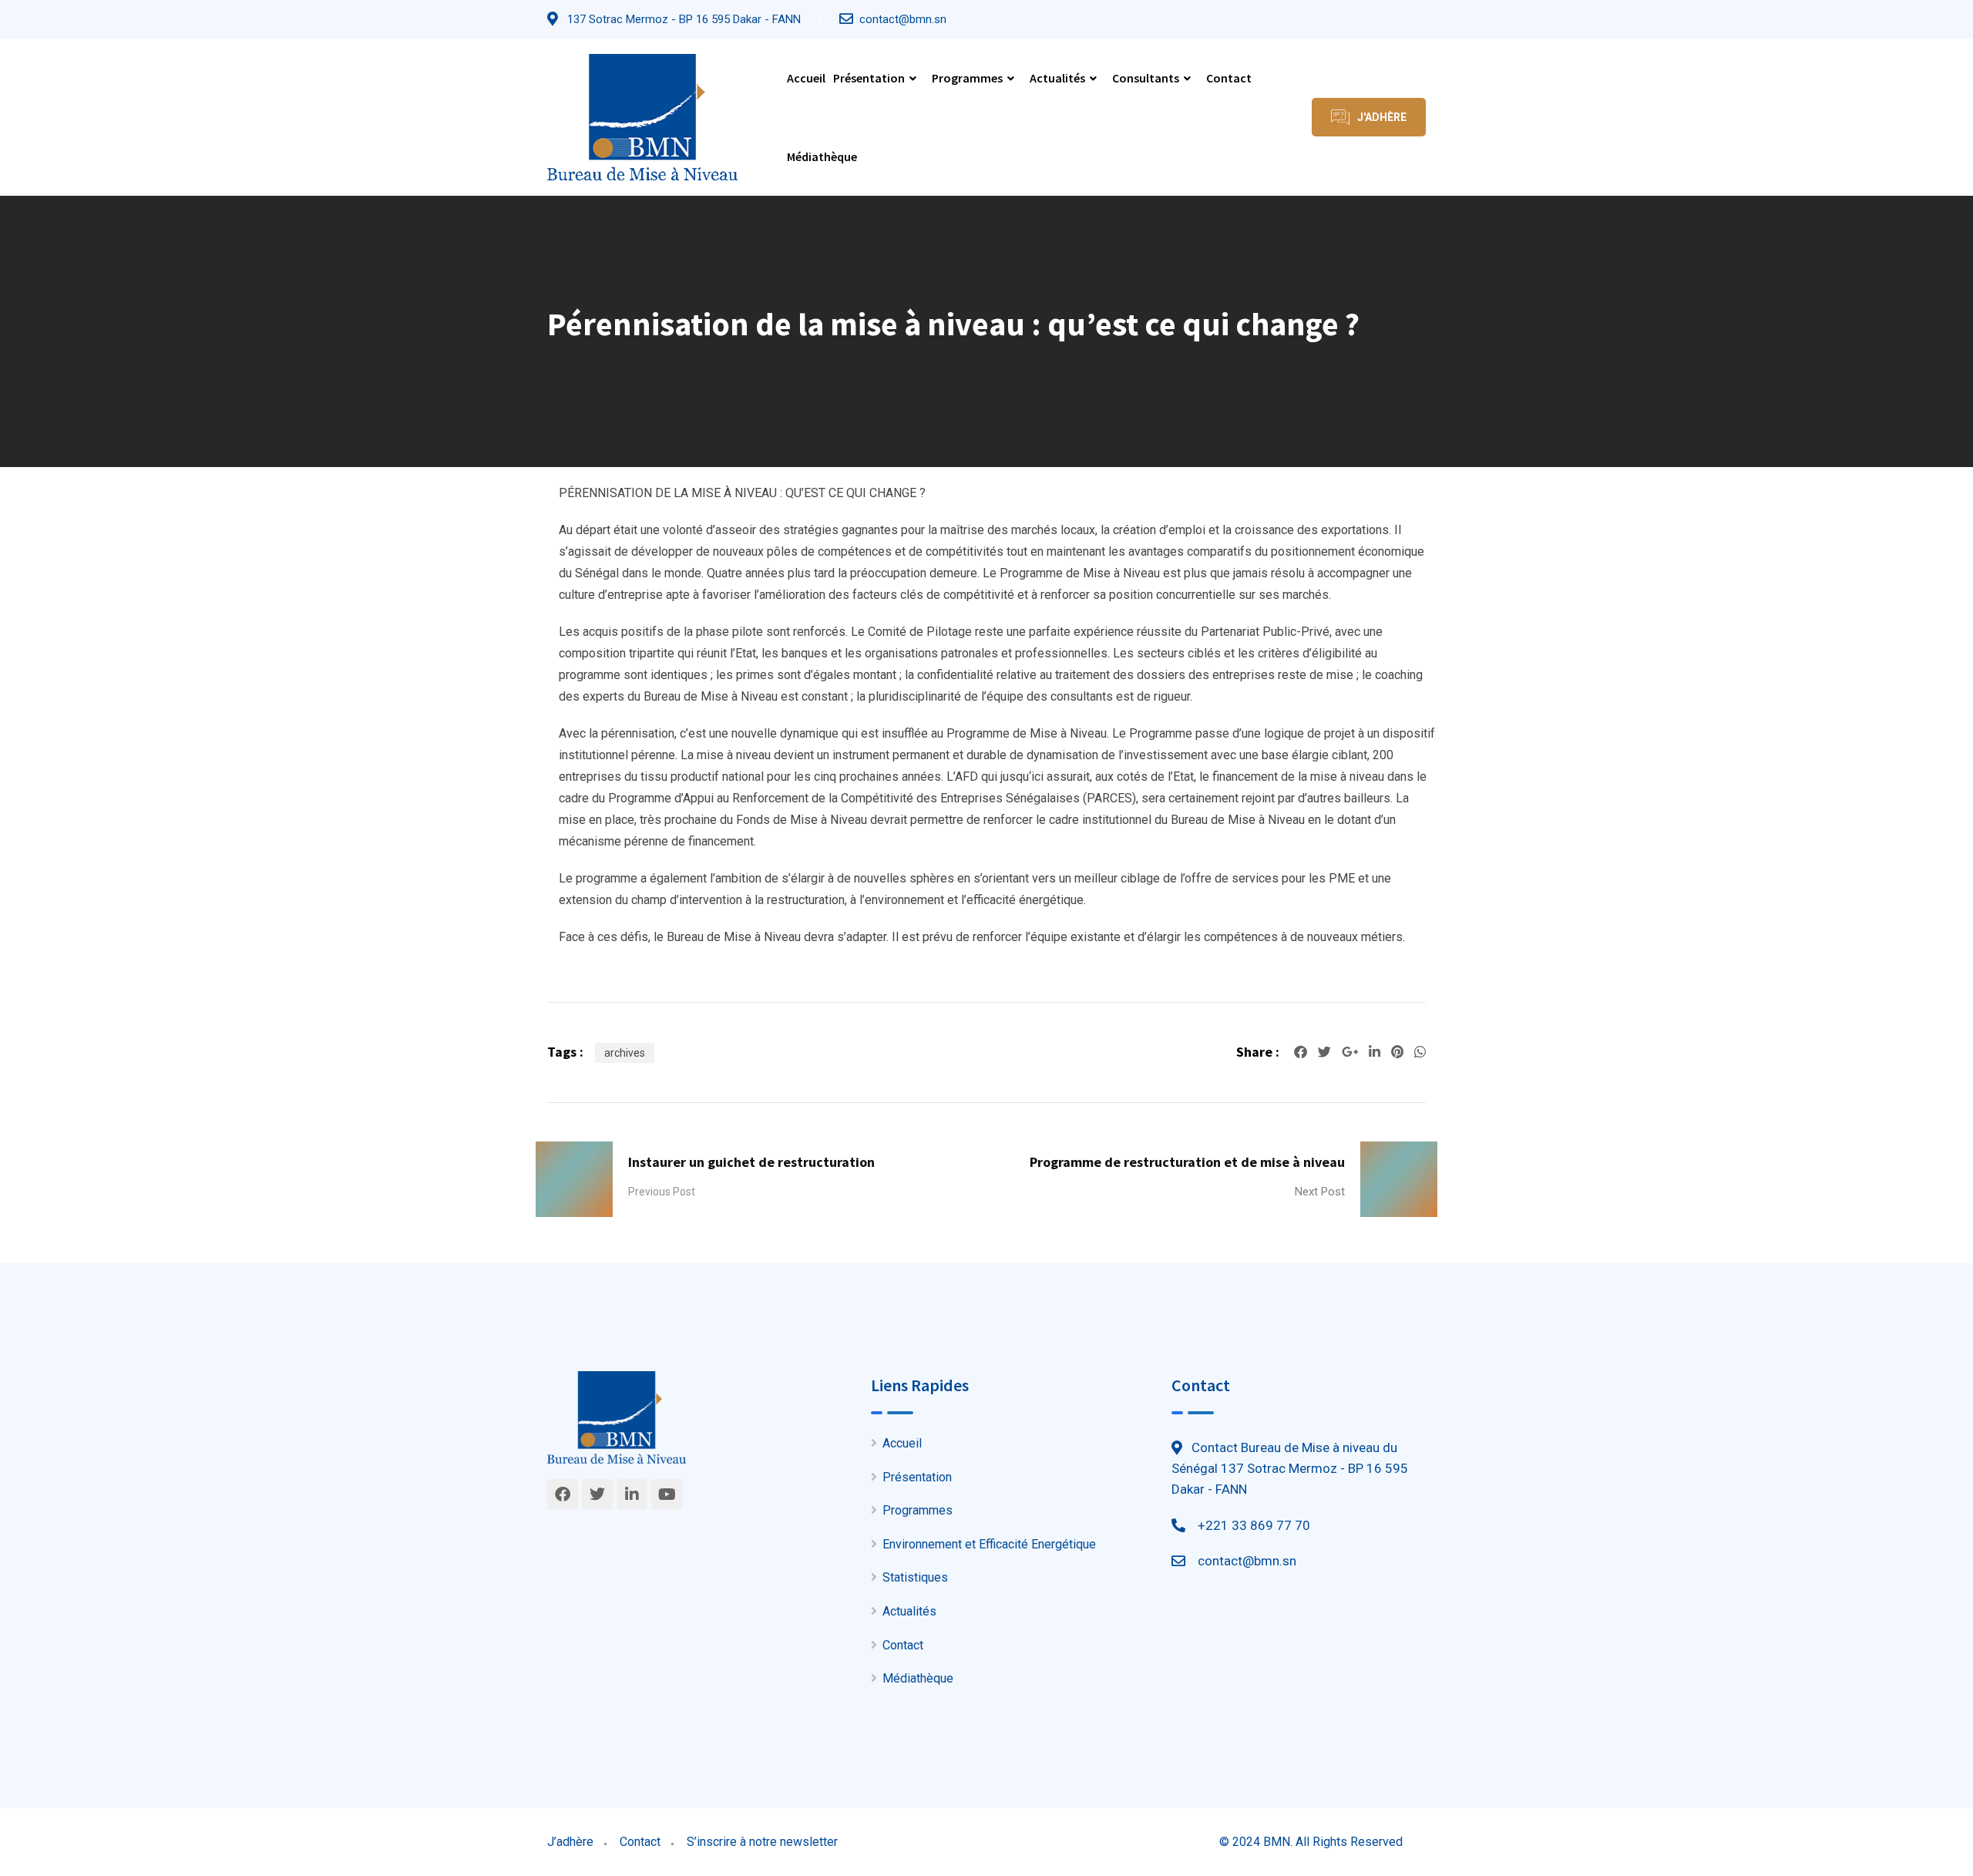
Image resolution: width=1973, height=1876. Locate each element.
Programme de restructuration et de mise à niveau (1187, 1162)
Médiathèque (822, 156)
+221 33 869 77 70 (1254, 1525)
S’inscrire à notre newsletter (762, 1842)
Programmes (967, 78)
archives (625, 1053)
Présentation (869, 78)
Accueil (806, 78)
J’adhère (570, 1842)
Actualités (1057, 78)
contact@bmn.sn (903, 19)
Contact (1229, 78)
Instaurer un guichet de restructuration (751, 1162)
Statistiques (915, 1577)
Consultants (1146, 78)
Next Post (1320, 1192)
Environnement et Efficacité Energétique (989, 1544)
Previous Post (662, 1192)
